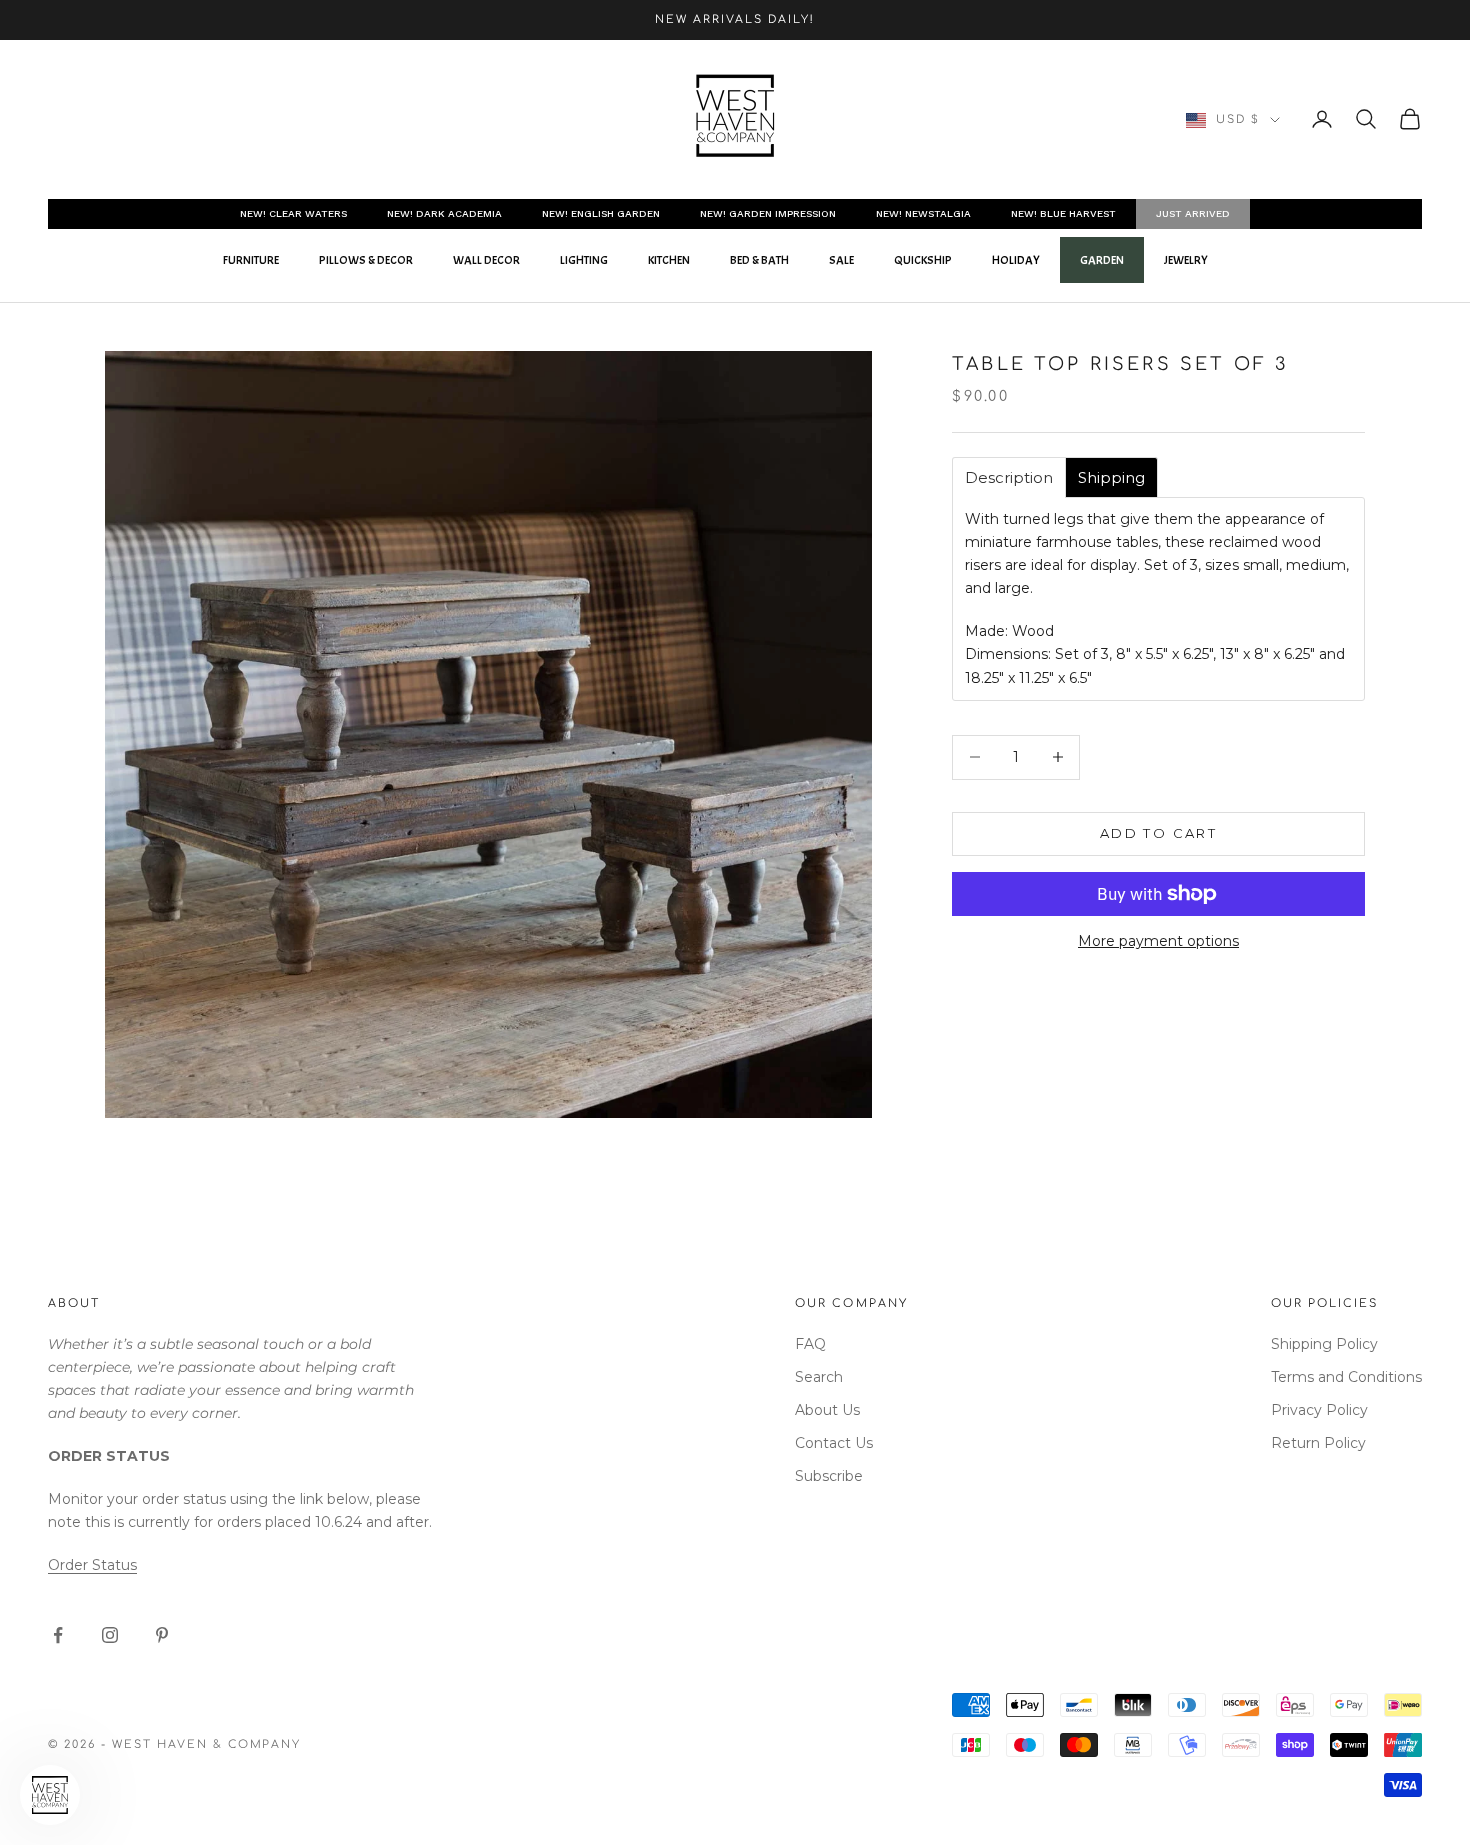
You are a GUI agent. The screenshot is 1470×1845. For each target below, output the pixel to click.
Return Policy (1318, 1443)
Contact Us (834, 1443)
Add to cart (1158, 833)
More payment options (1158, 941)
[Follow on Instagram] (110, 1635)
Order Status (92, 1565)
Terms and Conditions (1346, 1377)
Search (819, 1377)
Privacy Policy (1319, 1410)
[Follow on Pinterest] (162, 1635)
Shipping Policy (1324, 1344)
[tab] (1009, 477)
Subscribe (829, 1476)
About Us (827, 1410)
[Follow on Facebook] (58, 1635)
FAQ (810, 1344)
